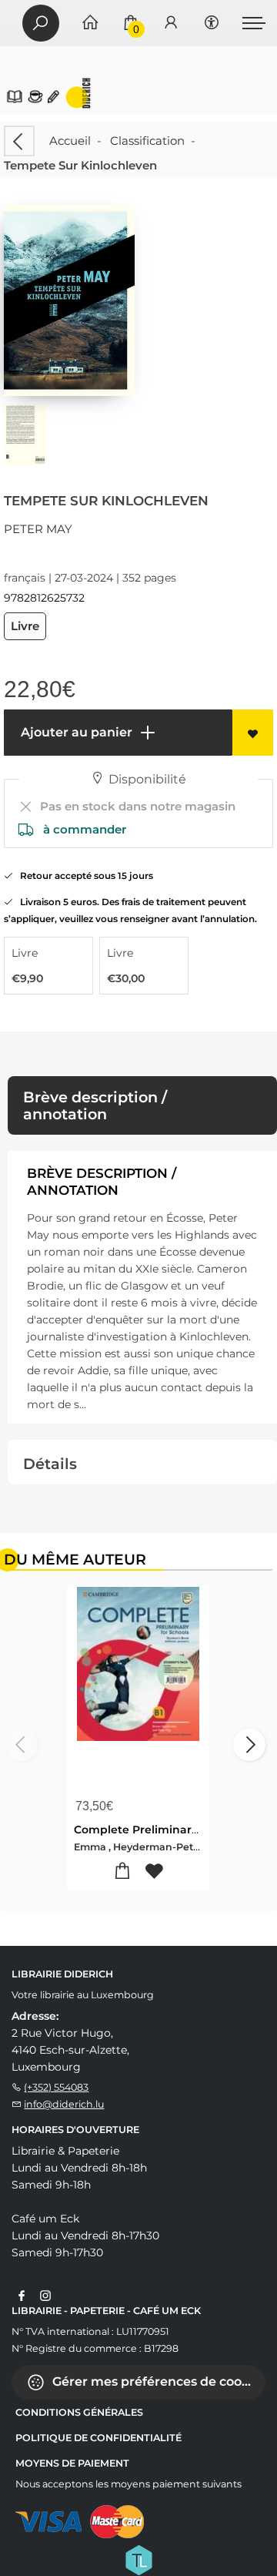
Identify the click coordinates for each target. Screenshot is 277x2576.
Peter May (38, 529)
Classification (147, 141)
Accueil (70, 141)
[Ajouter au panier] (123, 1872)
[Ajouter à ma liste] (253, 733)
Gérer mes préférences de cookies (157, 2381)
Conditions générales (79, 2412)
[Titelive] (138, 2559)
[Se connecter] (171, 23)
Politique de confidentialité (98, 2438)
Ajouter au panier (75, 732)
